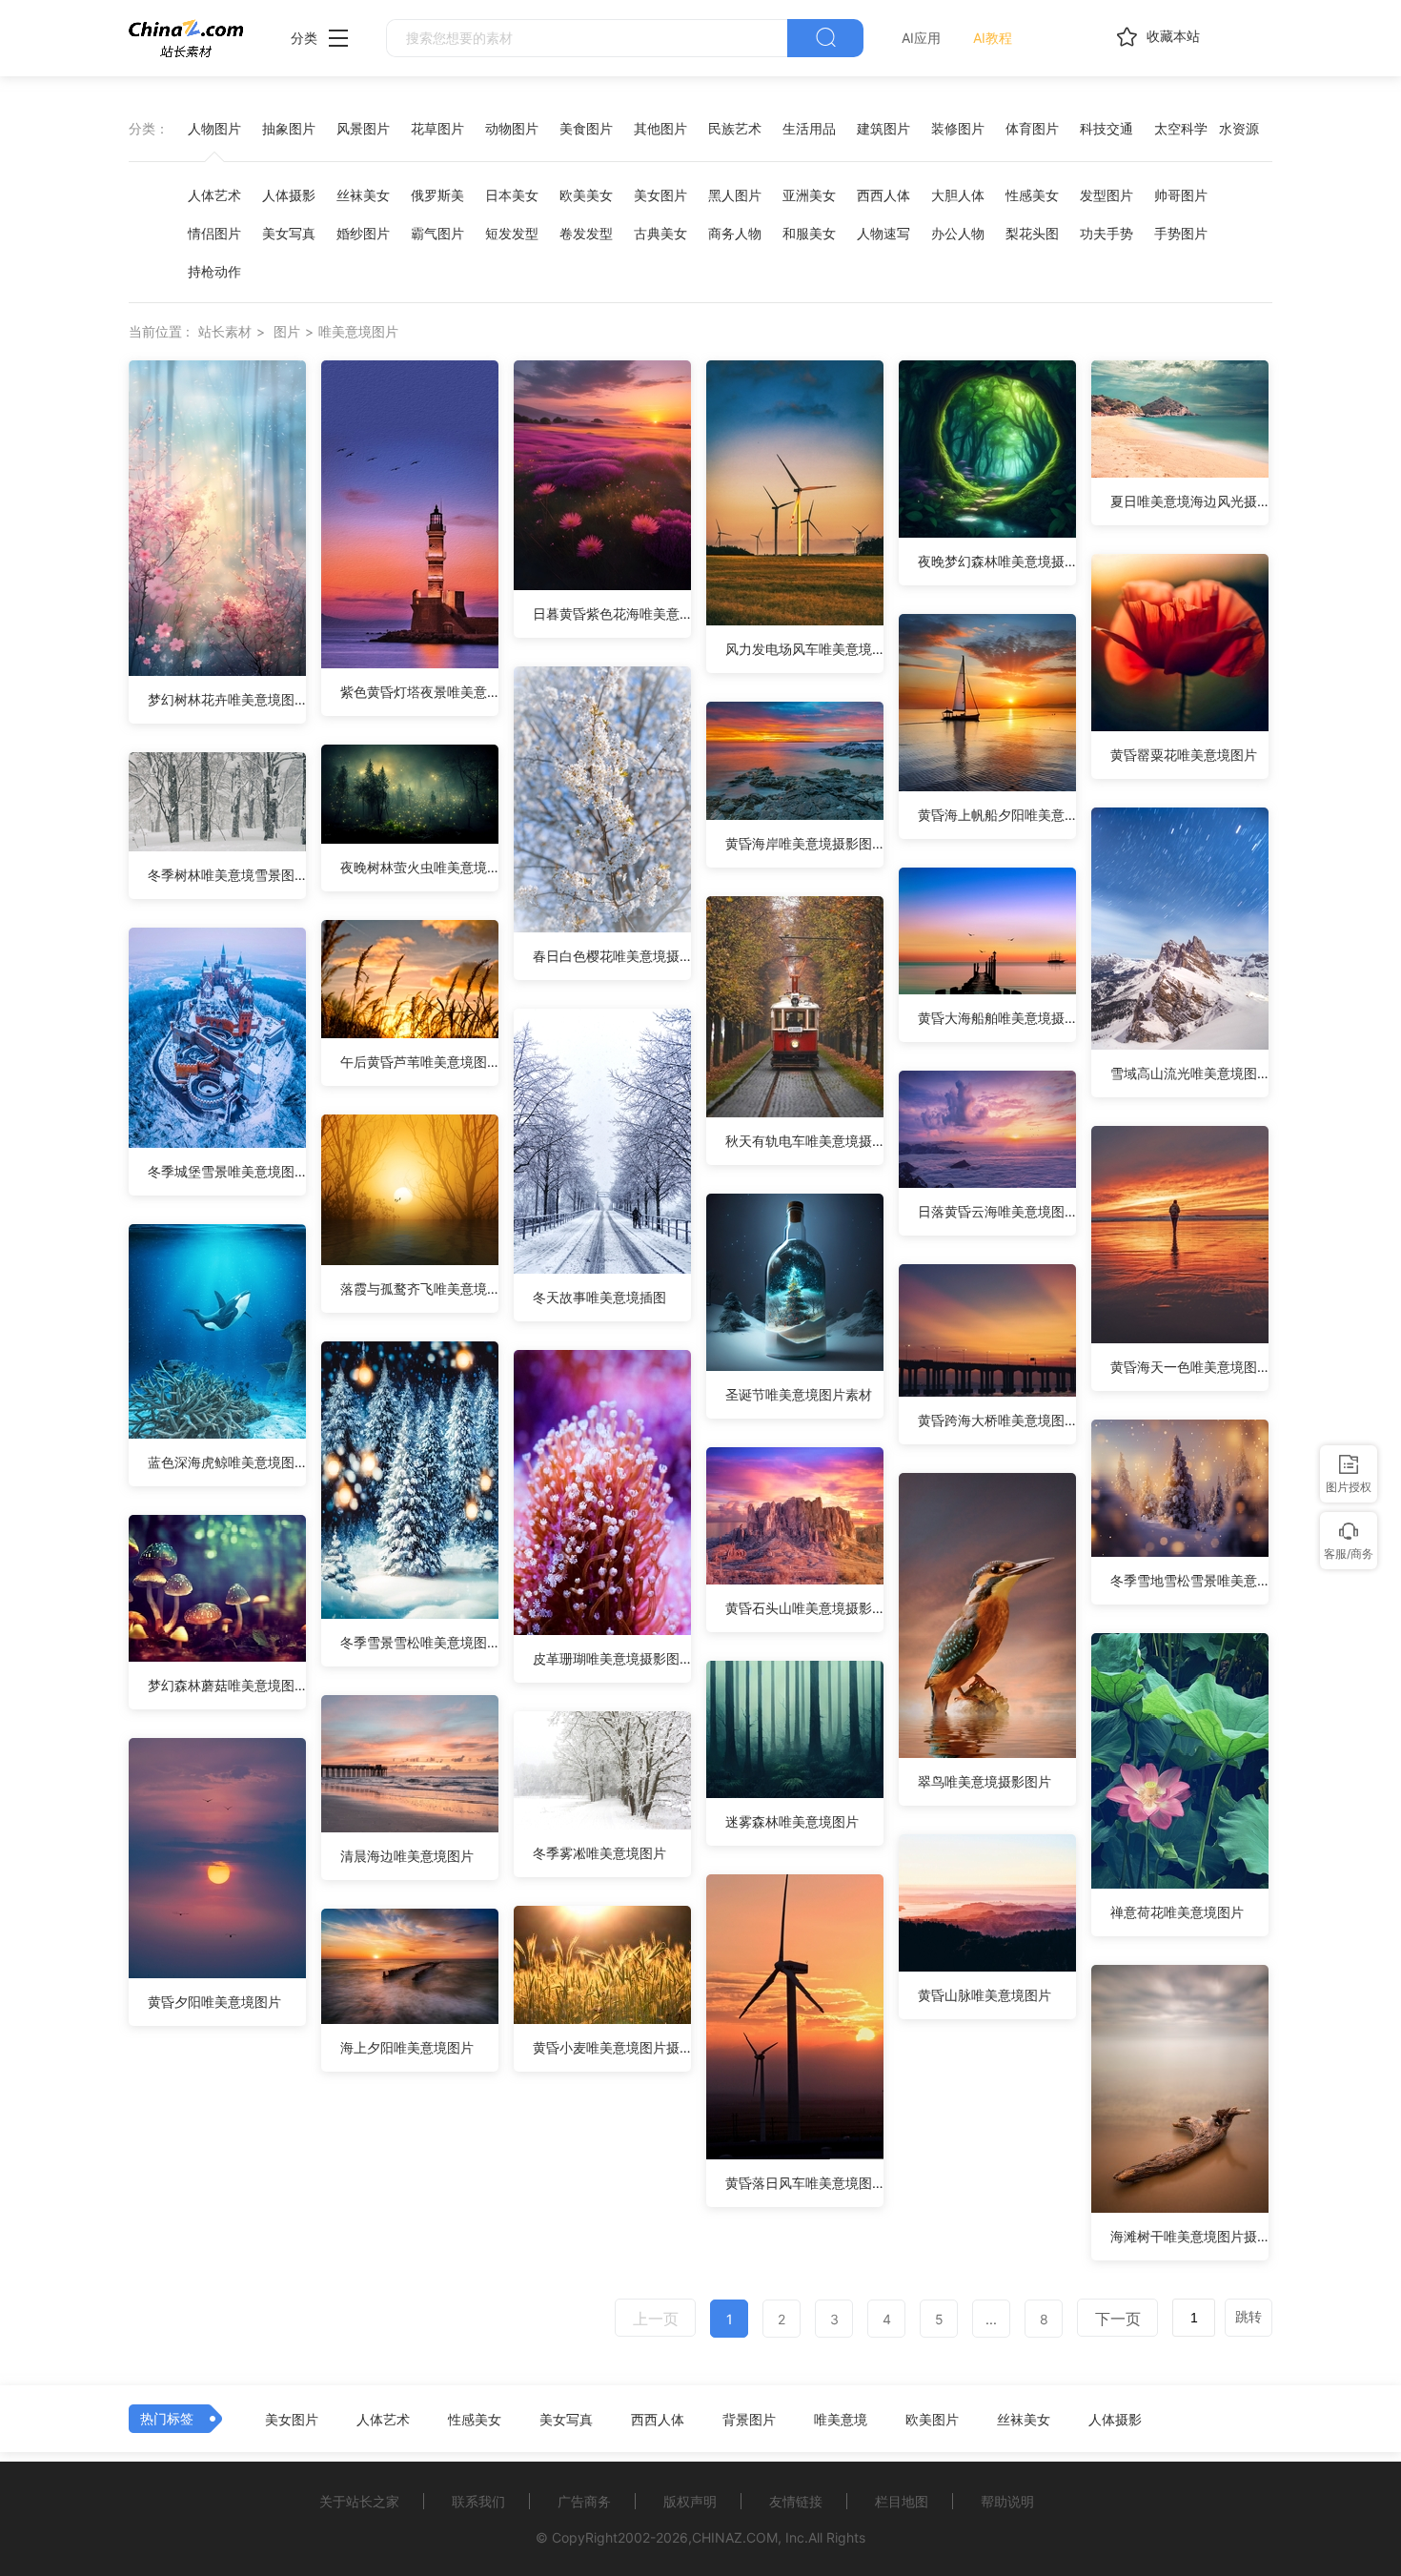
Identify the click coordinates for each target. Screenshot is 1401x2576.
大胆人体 (958, 195)
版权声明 (690, 2501)
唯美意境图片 (358, 331)
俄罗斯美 (437, 195)
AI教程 (993, 38)
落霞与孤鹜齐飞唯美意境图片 (419, 1288)
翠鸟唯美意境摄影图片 (985, 1781)
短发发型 (512, 233)
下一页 (1118, 2319)
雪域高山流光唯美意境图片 (1189, 1073)
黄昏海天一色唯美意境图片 (1189, 1367)
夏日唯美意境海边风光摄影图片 (1189, 501)
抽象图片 (289, 128)
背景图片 (749, 2420)
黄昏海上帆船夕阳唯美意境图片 (997, 815)
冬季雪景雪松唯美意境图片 (419, 1642)
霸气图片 (437, 233)
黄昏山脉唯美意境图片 (985, 1995)
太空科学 (1181, 128)
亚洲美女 (809, 195)
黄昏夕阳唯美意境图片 (214, 2002)
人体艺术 (214, 195)
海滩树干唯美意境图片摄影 (1189, 2236)
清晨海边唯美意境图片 (407, 1856)
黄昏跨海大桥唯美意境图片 (997, 1420)
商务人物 (735, 233)
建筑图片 (883, 128)
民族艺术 (735, 128)
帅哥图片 (1181, 195)
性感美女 (1032, 195)
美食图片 (586, 128)
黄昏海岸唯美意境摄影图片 (804, 843)
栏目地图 (902, 2501)
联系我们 (478, 2501)
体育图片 (1032, 128)
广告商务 (584, 2501)
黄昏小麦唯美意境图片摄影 (612, 2047)
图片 (287, 331)
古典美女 (660, 233)
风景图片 (363, 128)
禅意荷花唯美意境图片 (1177, 1912)
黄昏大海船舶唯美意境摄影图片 (997, 1018)
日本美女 (512, 195)
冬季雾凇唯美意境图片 (599, 1853)
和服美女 (809, 233)
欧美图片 (932, 2420)
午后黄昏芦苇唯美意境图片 (419, 1062)
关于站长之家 (359, 2501)
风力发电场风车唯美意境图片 (804, 649)
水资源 (1239, 128)
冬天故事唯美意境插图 (599, 1297)
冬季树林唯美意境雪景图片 (227, 875)
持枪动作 (214, 271)
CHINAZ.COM (735, 2537)
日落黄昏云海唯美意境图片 (997, 1211)
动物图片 (512, 128)
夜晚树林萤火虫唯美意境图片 (419, 867)
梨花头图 (1032, 233)
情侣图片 (214, 233)
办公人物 (958, 233)
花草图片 (437, 128)
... (991, 2319)
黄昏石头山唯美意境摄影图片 (804, 1608)
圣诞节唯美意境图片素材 (799, 1394)
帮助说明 (1007, 2501)
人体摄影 (289, 195)
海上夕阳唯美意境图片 (407, 2047)
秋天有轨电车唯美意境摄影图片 (804, 1141)
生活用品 (809, 128)
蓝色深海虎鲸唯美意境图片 (227, 1462)
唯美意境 (841, 2420)
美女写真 (289, 233)
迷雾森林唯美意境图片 (792, 1821)
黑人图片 (735, 195)
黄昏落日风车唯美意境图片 (804, 2183)
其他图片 (660, 128)
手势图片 (1181, 233)
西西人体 (883, 195)
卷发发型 (586, 233)
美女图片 (660, 195)
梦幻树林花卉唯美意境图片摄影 (227, 699)
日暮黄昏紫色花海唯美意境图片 (612, 613)
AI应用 (921, 38)
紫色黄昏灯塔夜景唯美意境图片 (419, 692)
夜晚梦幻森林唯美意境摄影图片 (997, 561)
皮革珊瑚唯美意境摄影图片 (612, 1658)
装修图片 (958, 128)
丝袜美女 (363, 195)
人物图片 (214, 128)
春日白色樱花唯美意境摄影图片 (612, 956)
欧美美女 (586, 195)
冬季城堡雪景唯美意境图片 (227, 1171)
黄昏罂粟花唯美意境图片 (1184, 755)
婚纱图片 (363, 233)
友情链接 (796, 2501)
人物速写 (883, 233)
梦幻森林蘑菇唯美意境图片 (227, 1685)
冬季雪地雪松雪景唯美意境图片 (1189, 1580)
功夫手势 (1107, 233)
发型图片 (1107, 195)
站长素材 (225, 331)
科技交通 (1107, 128)
